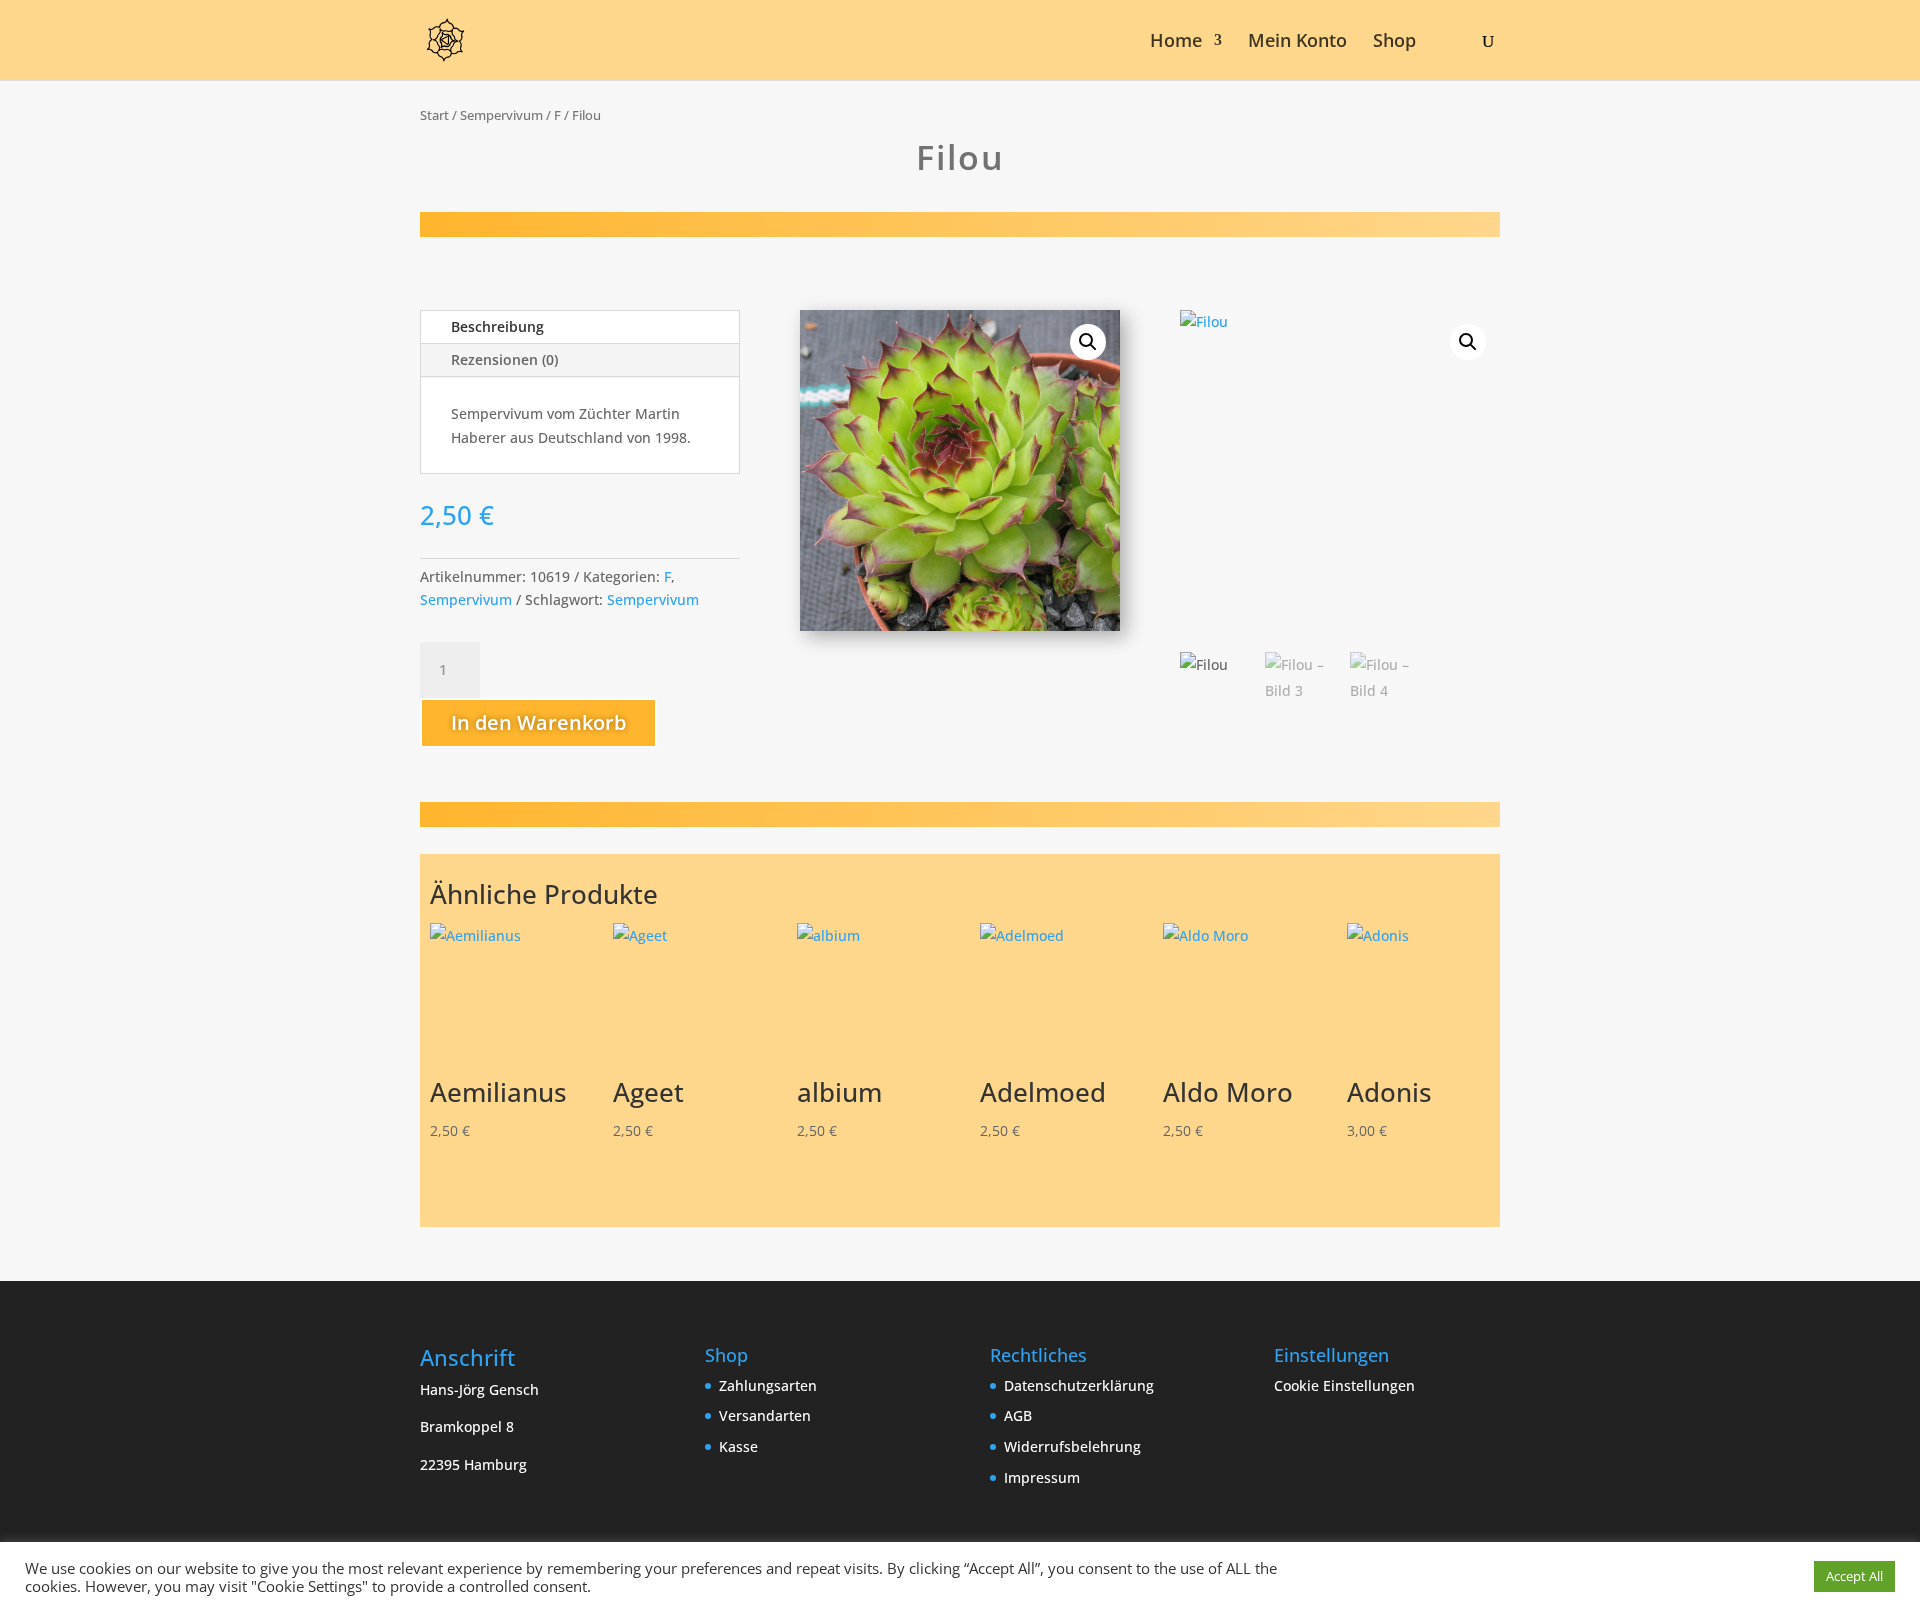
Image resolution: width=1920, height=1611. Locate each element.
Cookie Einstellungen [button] (1344, 1385)
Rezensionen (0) (504, 359)
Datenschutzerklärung (1079, 1385)
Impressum (1042, 1477)
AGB (1018, 1415)
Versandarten (765, 1415)
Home (1176, 42)
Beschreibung (497, 326)
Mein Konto (1297, 42)
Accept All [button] (1854, 1576)
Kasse (738, 1446)
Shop (1394, 42)
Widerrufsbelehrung (1072, 1446)
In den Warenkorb (538, 722)
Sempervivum (501, 115)
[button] (1088, 342)
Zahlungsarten (768, 1385)
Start (434, 115)
